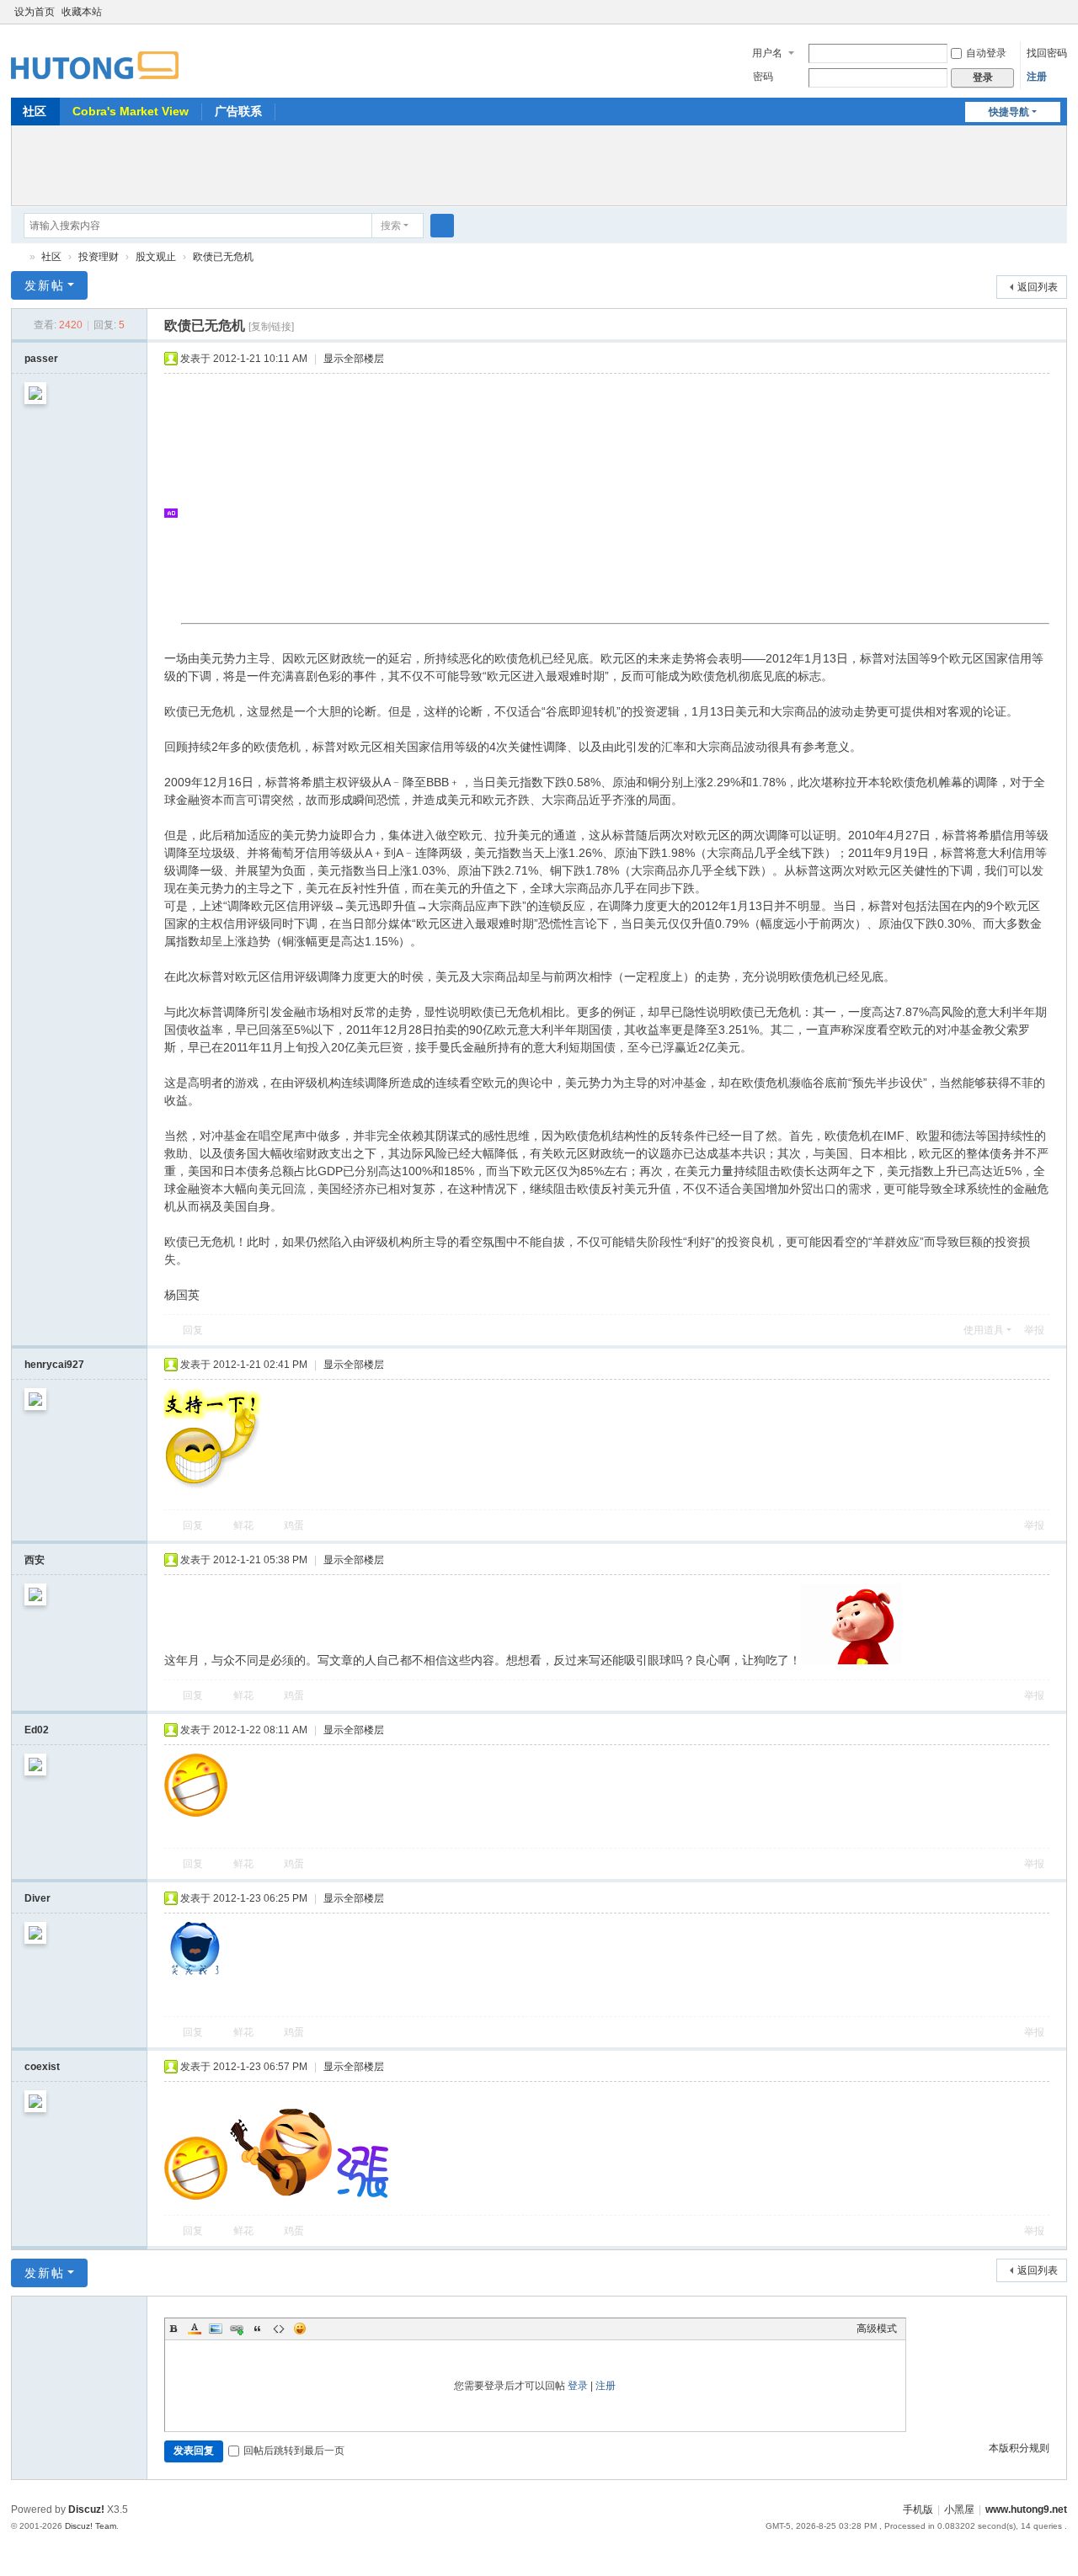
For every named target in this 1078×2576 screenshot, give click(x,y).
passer (41, 359)
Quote (258, 2329)
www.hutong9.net (1026, 2509)
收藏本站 (82, 12)
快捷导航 (1009, 112)
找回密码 (1047, 53)
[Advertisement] (539, 163)
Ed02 (37, 1730)
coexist (42, 2067)
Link (237, 2329)
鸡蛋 (294, 1525)
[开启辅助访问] (1043, 12)
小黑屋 (959, 2509)
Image (216, 2329)
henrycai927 (54, 1365)
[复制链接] (271, 327)
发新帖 (45, 285)
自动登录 (986, 53)
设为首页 (35, 12)
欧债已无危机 (223, 257)
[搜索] (442, 226)
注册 (1037, 77)
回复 (193, 1330)
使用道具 (984, 1330)
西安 (35, 1560)
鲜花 (243, 1525)
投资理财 (99, 257)
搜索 (391, 226)
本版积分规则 (1019, 2448)
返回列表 (1038, 287)
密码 (763, 77)
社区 (35, 111)
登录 (578, 2386)
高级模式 (877, 2329)
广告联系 (238, 111)
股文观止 (156, 257)
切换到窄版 (1059, 19)
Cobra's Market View (131, 111)
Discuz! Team (91, 2526)
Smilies (300, 2329)
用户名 (767, 53)
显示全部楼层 (354, 359)
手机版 (918, 2509)
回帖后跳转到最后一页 (294, 2451)
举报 (1034, 1330)
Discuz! (86, 2509)
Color (195, 2329)
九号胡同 (18, 257)
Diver (37, 1898)
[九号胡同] (95, 56)
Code (279, 2329)
